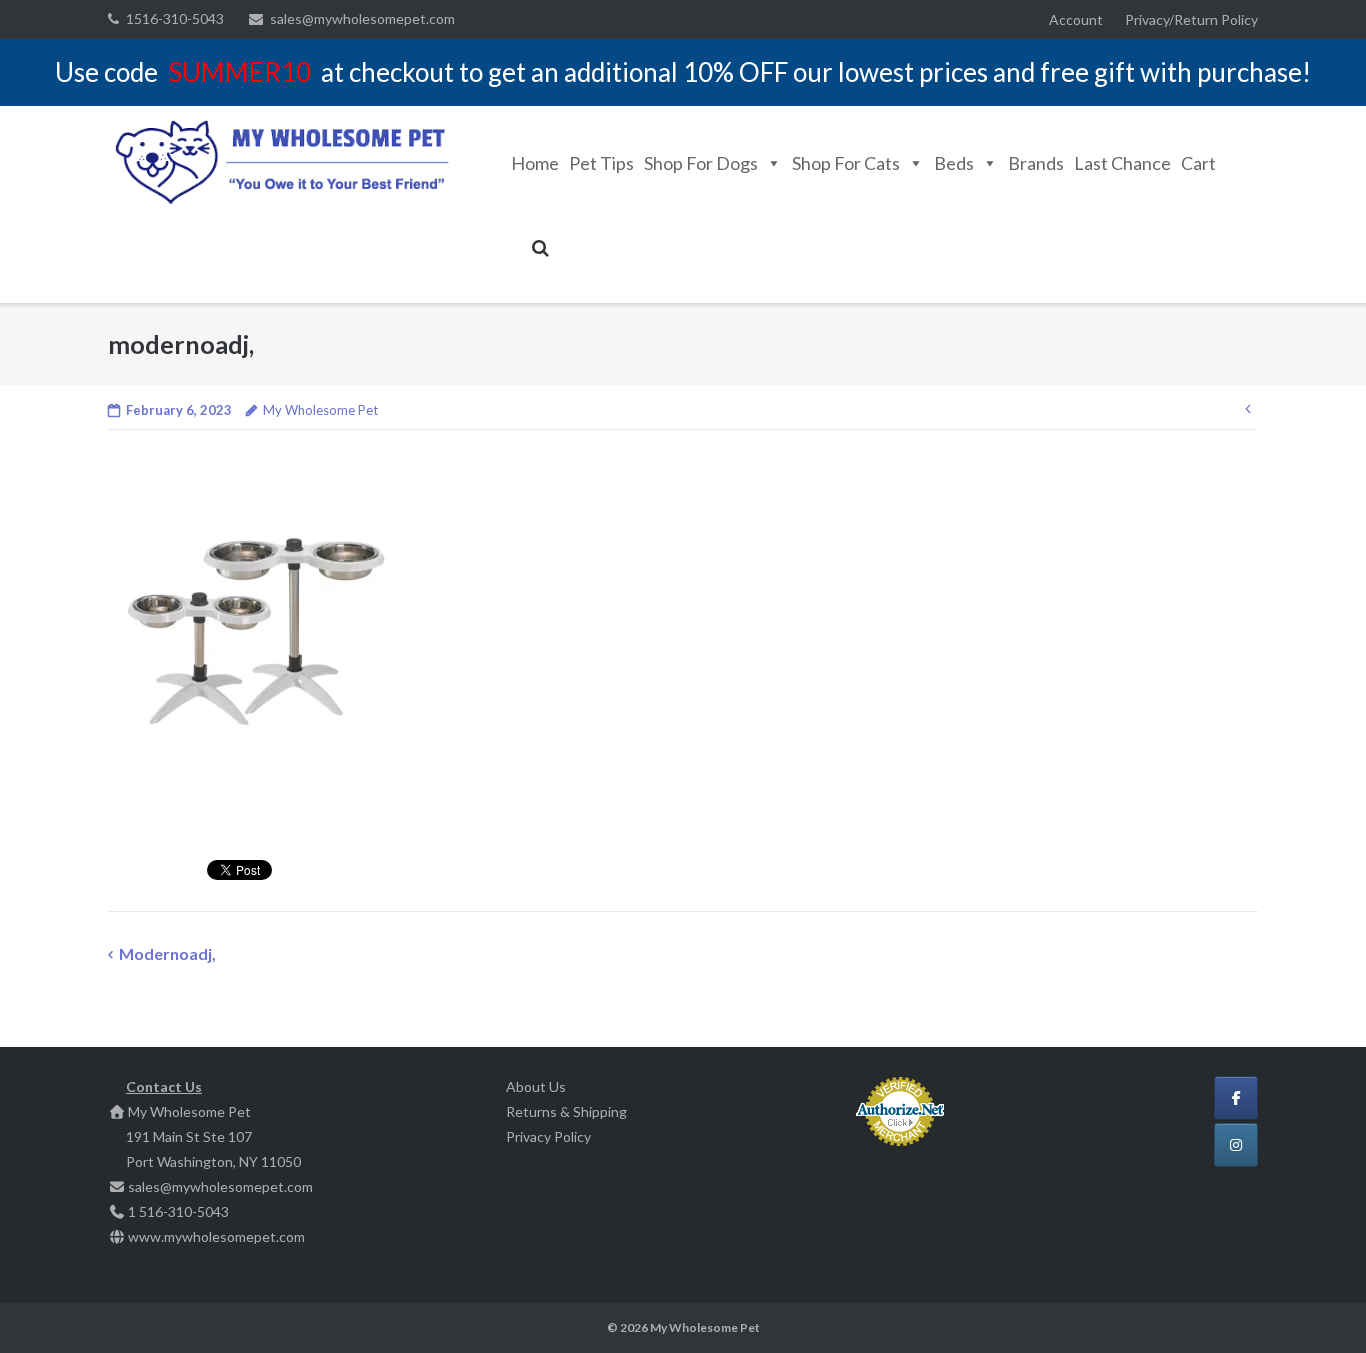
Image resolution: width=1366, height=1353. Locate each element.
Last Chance (1122, 163)
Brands (1036, 163)
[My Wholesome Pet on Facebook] (1236, 1098)
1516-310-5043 (175, 18)
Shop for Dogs (701, 163)
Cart (1198, 163)
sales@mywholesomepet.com (362, 18)
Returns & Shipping (566, 1111)
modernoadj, (167, 953)
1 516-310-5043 (178, 1211)
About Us (536, 1086)
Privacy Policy (548, 1136)
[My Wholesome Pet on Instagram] (1236, 1145)
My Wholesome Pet (320, 410)
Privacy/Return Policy (1191, 19)
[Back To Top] (1316, 1305)
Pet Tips (601, 163)
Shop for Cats (846, 163)
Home (535, 163)
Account (1076, 19)
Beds (954, 163)
